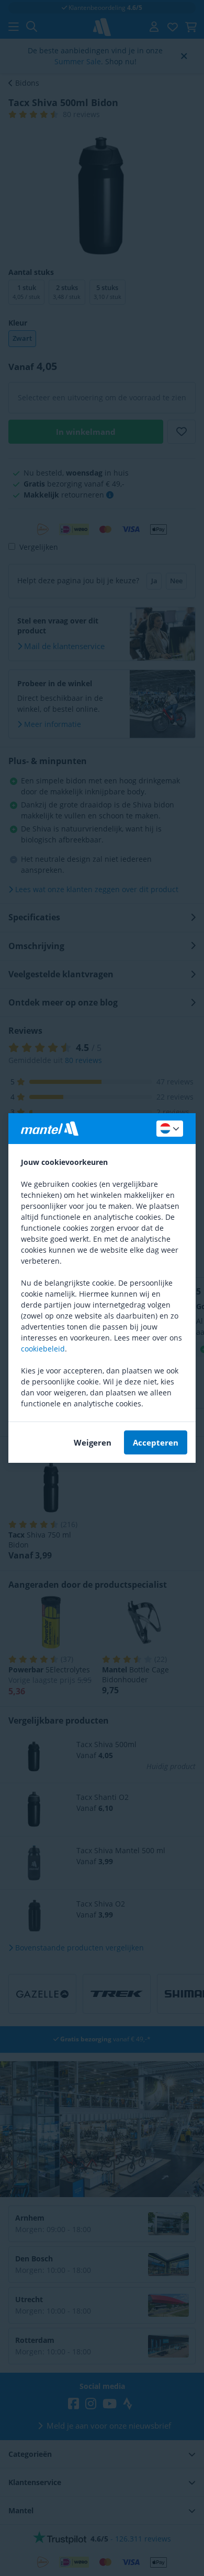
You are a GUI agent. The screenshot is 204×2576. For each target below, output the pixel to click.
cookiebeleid (43, 1349)
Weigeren (93, 1442)
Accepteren (156, 1442)
